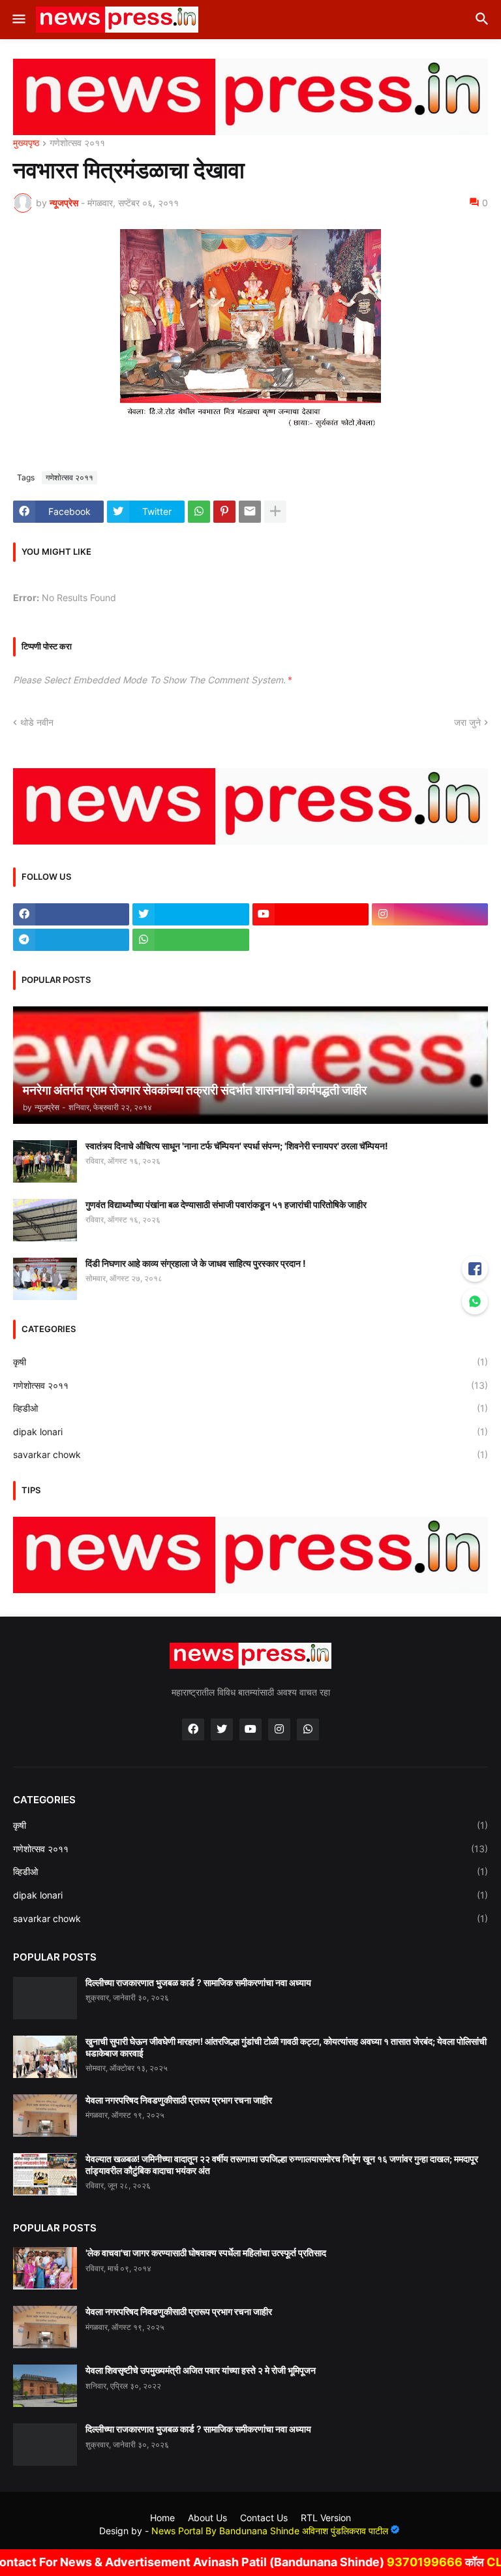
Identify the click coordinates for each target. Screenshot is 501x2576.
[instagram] (430, 914)
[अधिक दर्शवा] (275, 512)
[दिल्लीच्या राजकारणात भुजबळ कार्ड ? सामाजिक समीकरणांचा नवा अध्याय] (45, 1998)
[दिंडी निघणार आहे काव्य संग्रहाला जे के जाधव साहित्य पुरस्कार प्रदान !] (45, 1279)
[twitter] (190, 914)
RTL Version (326, 2518)
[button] (18, 20)
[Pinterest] (224, 512)
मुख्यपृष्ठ (26, 143)
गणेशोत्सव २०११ (77, 143)
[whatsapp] (190, 940)
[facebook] (71, 914)
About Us (207, 2518)
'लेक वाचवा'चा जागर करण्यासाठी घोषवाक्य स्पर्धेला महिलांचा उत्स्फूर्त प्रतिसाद (206, 2253)
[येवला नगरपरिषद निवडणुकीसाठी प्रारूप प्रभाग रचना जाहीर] (45, 2116)
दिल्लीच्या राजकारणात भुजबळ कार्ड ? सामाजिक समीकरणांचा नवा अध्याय (198, 1982)
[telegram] (71, 940)
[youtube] (311, 914)
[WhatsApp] (199, 512)
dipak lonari (250, 1432)
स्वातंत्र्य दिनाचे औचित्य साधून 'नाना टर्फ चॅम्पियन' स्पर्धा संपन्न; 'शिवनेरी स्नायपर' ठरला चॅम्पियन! (237, 1146)
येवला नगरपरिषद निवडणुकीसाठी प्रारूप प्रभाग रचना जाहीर (179, 2100)
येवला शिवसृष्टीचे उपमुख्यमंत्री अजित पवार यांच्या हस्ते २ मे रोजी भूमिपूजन (201, 2370)
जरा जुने (467, 722)
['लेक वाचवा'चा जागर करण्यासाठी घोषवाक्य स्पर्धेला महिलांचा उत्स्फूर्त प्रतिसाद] (45, 2268)
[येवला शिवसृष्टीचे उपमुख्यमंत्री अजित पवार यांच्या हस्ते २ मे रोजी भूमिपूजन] (45, 2386)
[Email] (250, 512)
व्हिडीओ (250, 1408)
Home (162, 2518)
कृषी (250, 1362)
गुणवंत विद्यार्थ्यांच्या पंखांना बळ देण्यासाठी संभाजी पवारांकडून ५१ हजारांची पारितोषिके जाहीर (226, 1204)
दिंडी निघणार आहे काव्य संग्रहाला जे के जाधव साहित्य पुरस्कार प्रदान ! (196, 1263)
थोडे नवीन (37, 722)
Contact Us (264, 2518)
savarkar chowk (250, 1454)
